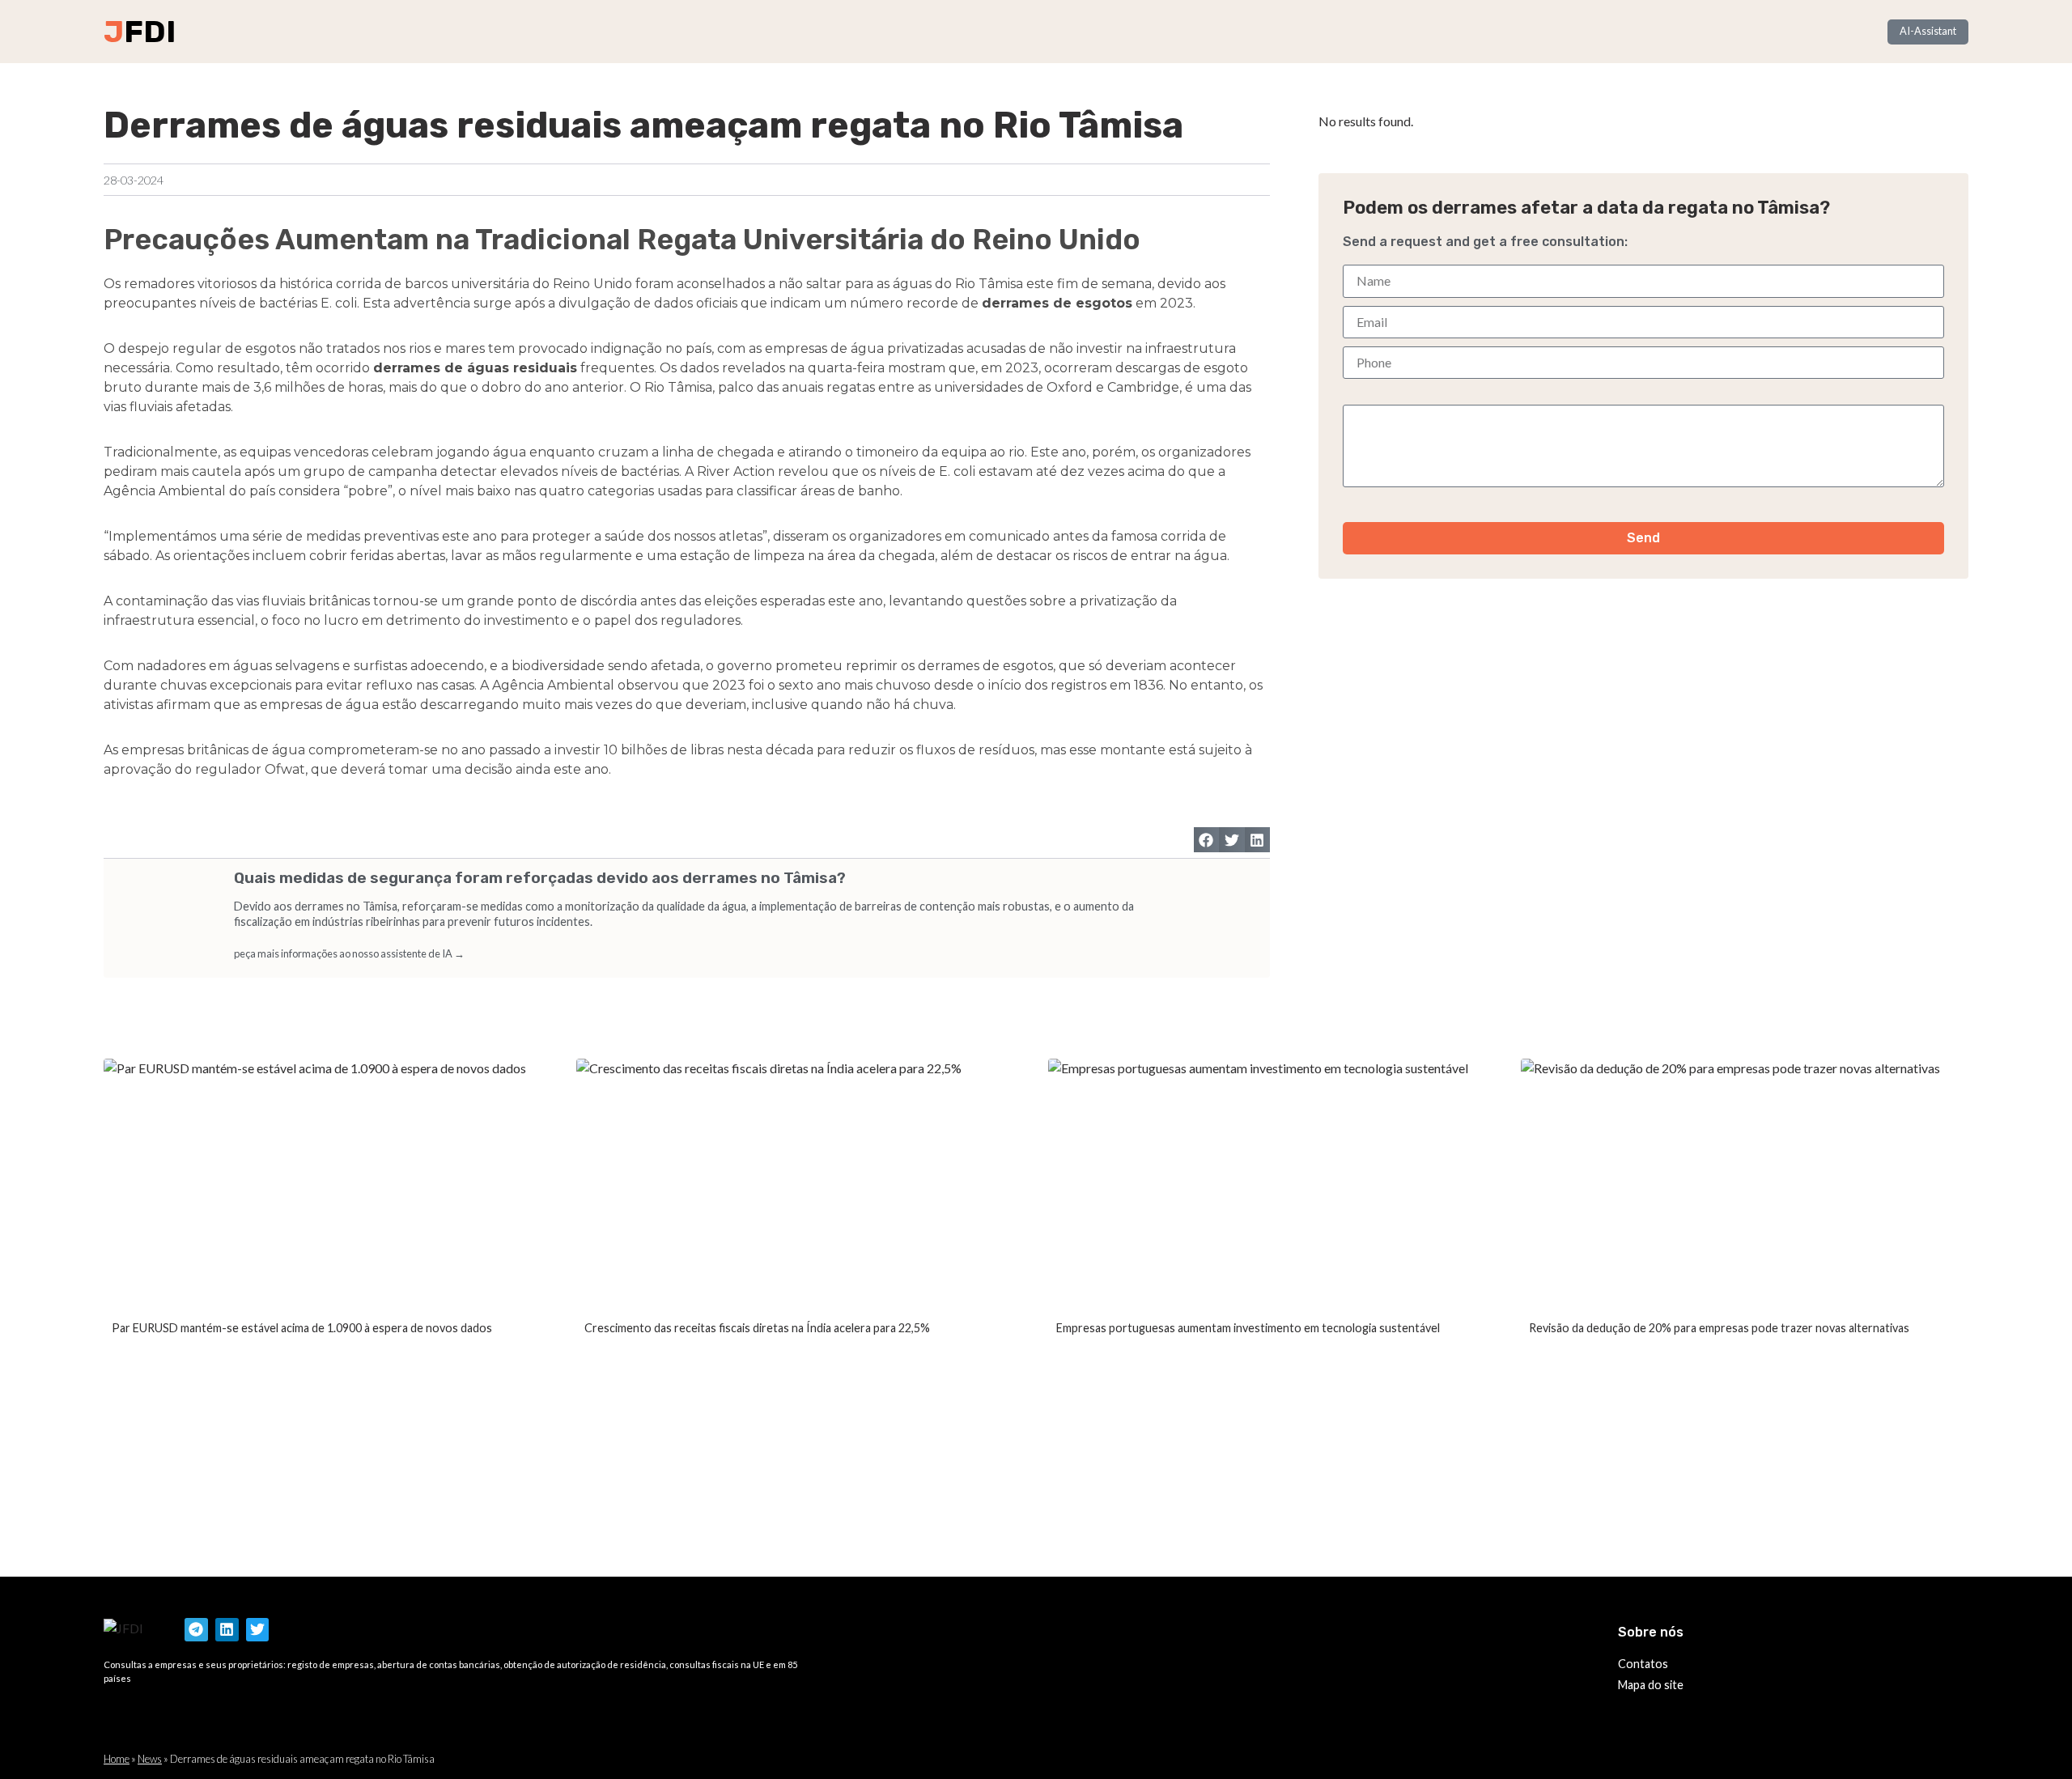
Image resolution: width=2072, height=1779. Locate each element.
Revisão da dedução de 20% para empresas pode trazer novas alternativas (1719, 1328)
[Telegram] (196, 1630)
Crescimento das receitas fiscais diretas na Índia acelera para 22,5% (757, 1328)
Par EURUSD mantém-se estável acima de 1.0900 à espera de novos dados (302, 1328)
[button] (1207, 840)
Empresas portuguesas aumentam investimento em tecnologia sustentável (1248, 1328)
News (150, 1759)
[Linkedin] (227, 1630)
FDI (150, 32)
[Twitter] (258, 1630)
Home (117, 1759)
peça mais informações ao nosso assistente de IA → (349, 953)
